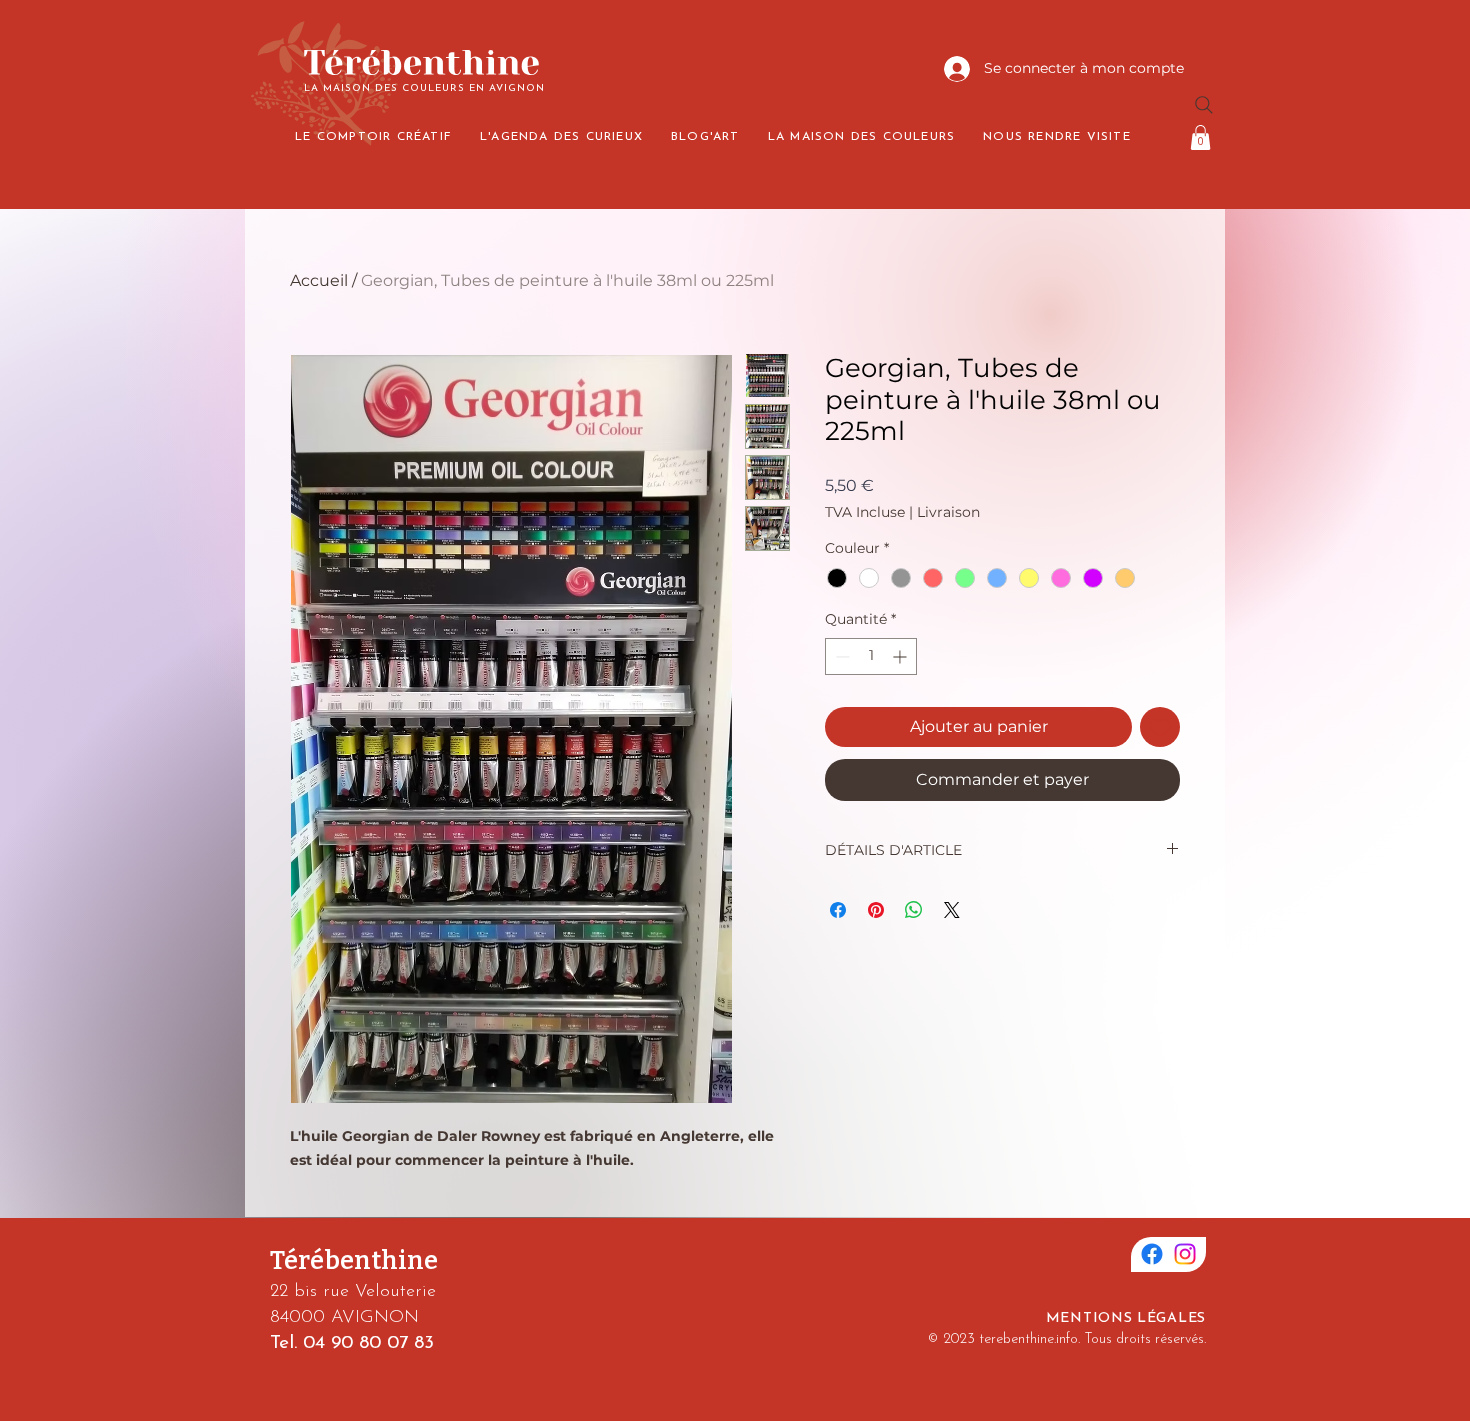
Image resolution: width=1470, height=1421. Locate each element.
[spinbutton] (871, 656)
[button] (1200, 137)
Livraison (948, 512)
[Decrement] (840, 656)
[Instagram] (1185, 1254)
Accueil (319, 280)
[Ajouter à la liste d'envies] (1160, 727)
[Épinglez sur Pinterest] (876, 910)
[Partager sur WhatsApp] (914, 910)
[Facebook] (1152, 1254)
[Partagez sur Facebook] (838, 910)
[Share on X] (952, 910)
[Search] (1204, 105)
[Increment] (901, 656)
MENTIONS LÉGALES (1126, 1318)
